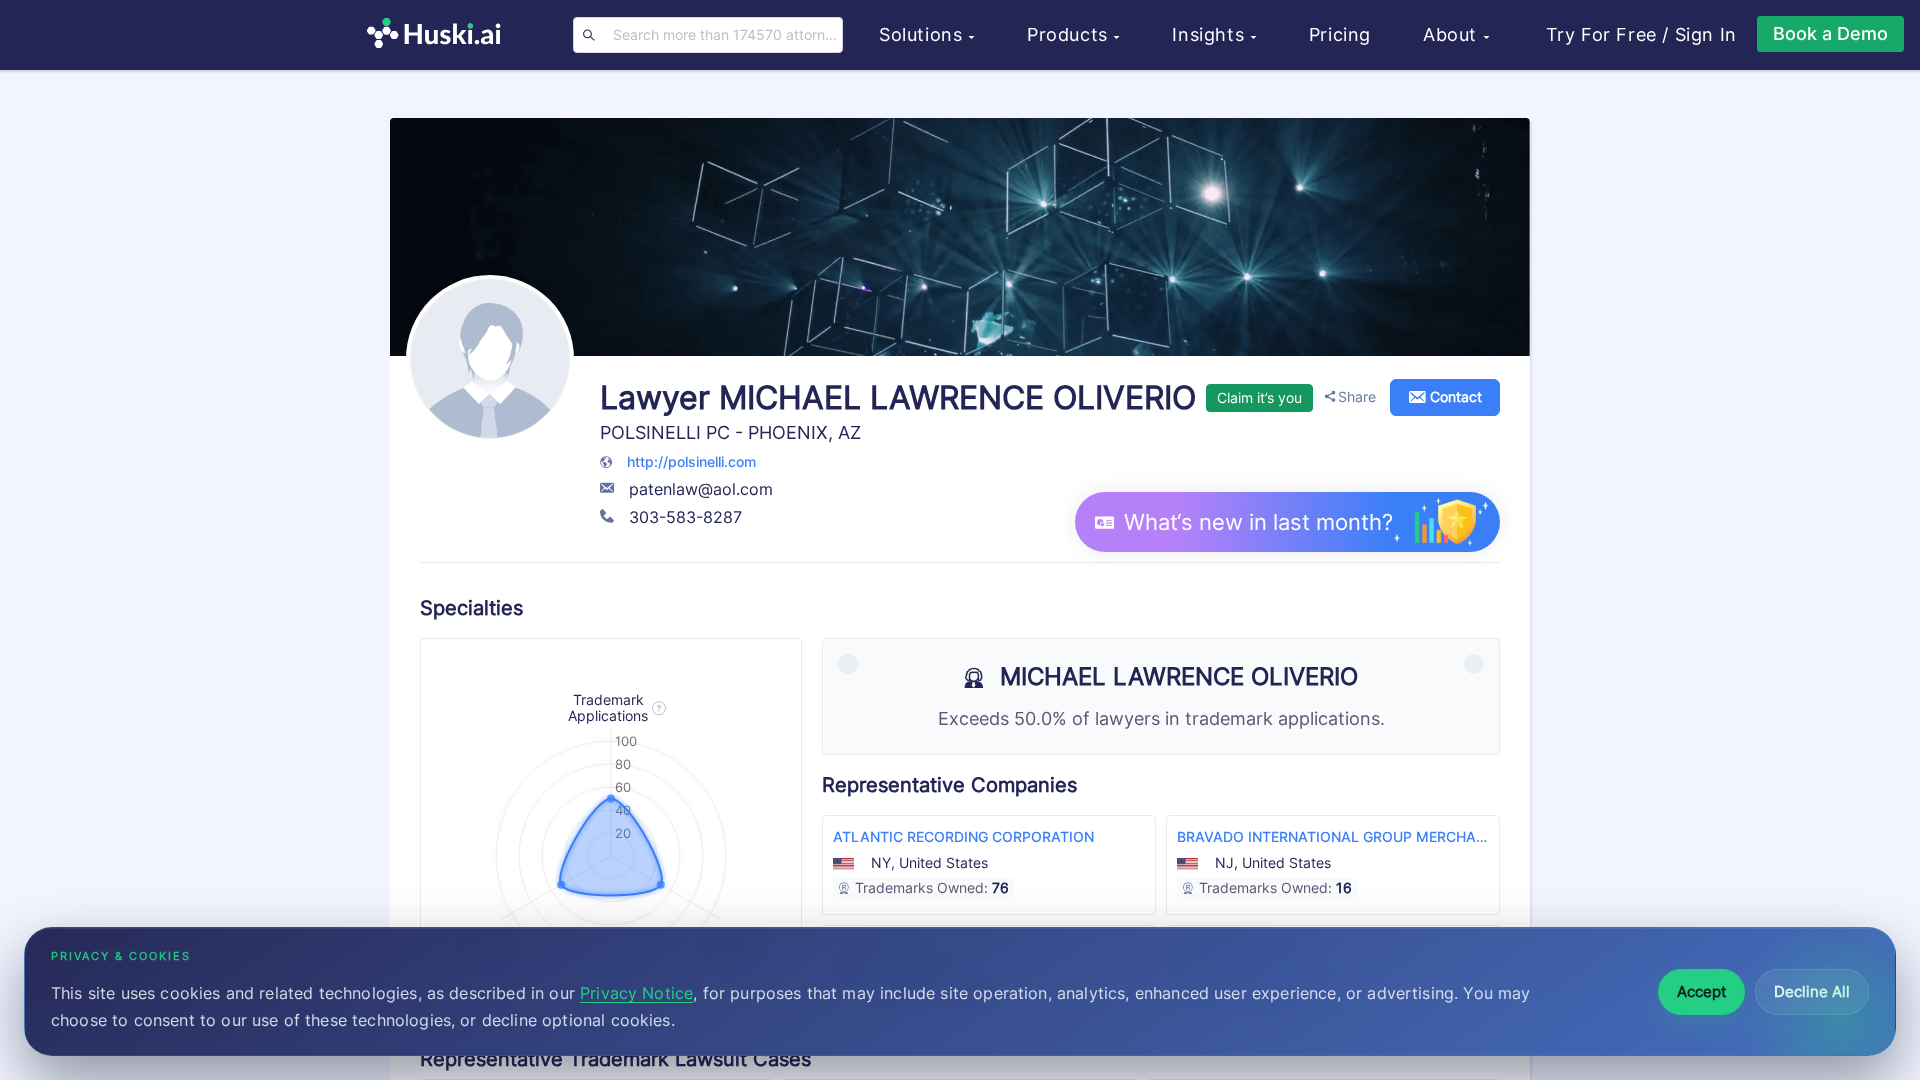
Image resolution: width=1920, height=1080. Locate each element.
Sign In (1706, 35)
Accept (1701, 991)
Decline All (1812, 991)
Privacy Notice (636, 993)
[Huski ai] (439, 35)
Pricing (1340, 34)
